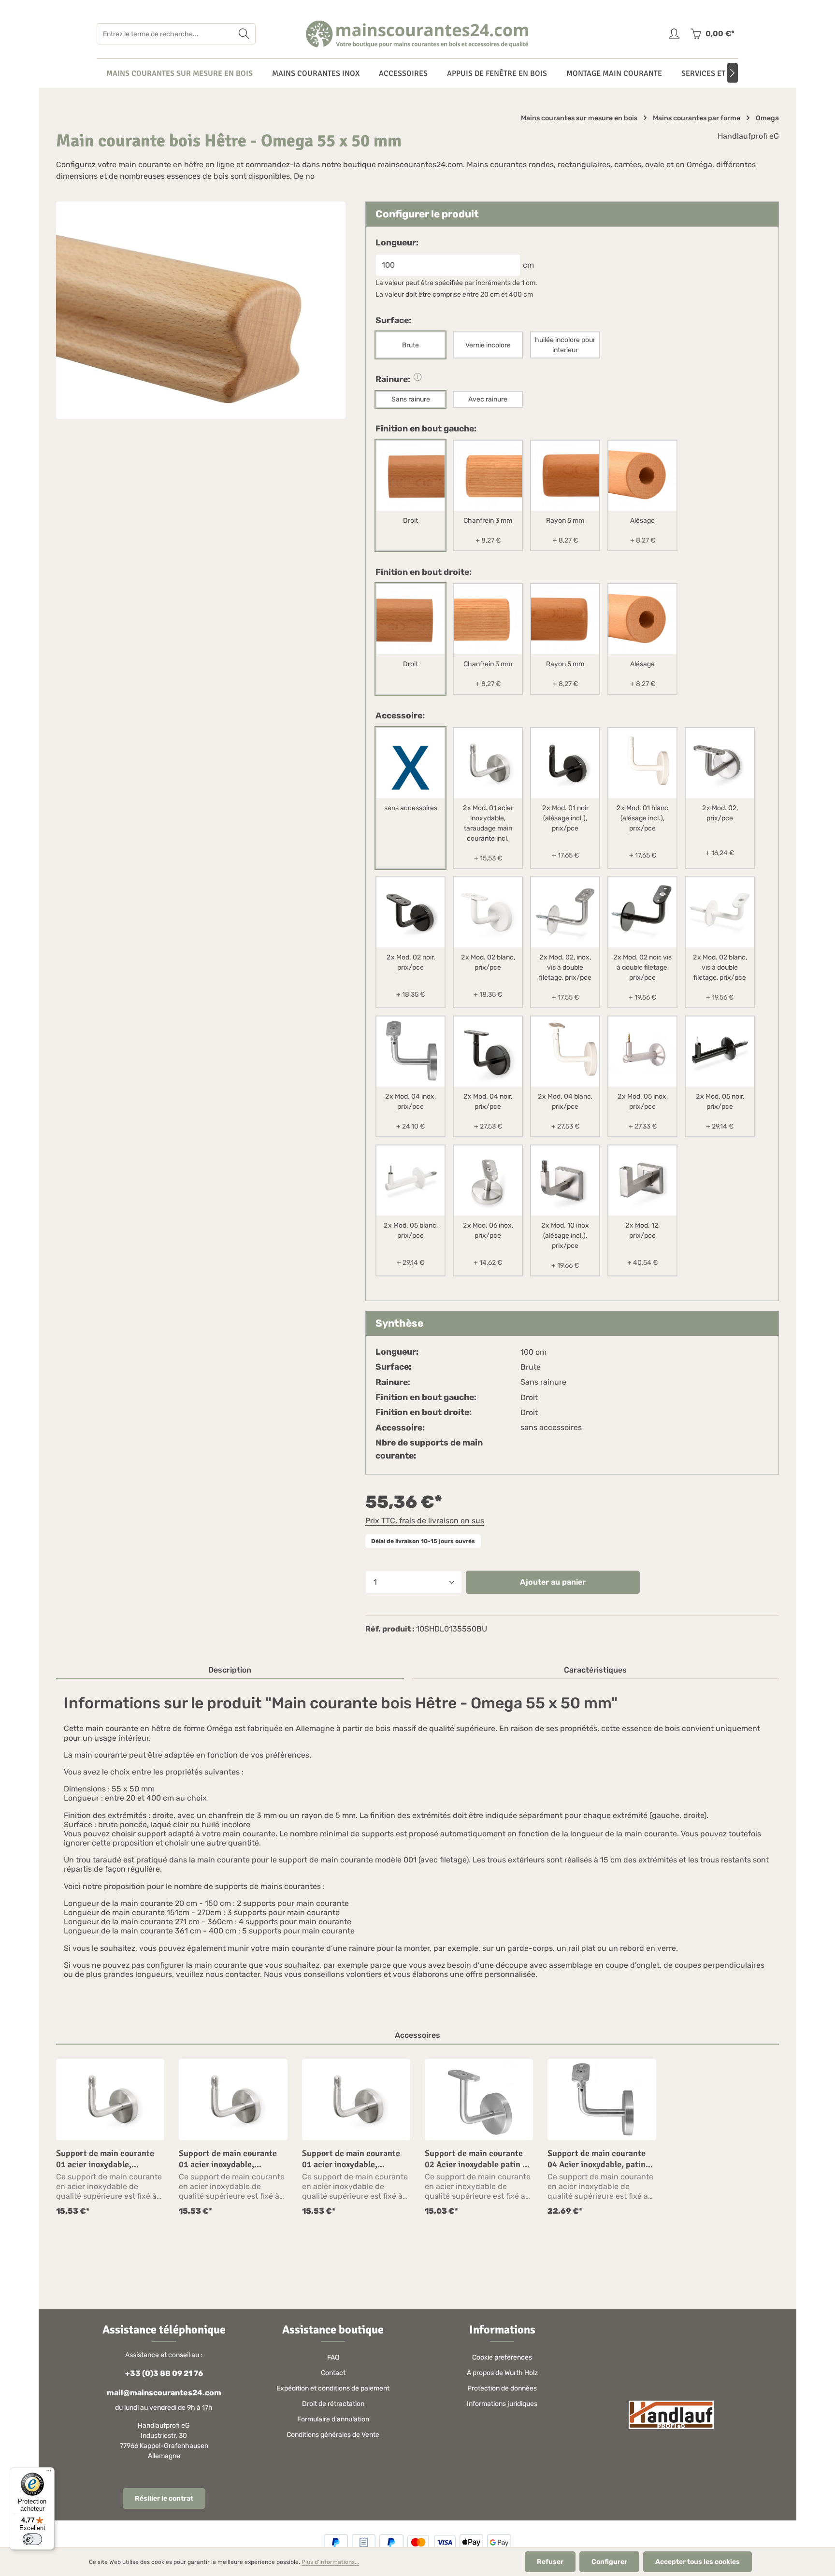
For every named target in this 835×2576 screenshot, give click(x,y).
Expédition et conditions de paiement (333, 2388)
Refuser (550, 2562)
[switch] (32, 2539)
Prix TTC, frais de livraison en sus (425, 1521)
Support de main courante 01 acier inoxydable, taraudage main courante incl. (105, 2159)
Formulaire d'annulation (333, 2419)
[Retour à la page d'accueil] (418, 34)
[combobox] (165, 34)
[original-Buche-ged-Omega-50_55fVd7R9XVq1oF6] (201, 310)
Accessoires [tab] (417, 2035)
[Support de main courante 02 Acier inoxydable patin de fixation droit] (479, 2100)
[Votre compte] (674, 34)
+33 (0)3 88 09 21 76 (164, 2373)
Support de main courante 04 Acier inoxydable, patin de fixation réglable (597, 2159)
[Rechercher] (244, 34)
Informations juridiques (502, 2404)
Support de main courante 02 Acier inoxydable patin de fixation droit (478, 2159)
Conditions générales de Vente (333, 2435)
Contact (333, 2373)
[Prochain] (733, 73)
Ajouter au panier (553, 1582)
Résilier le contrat (164, 2498)
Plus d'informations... (330, 2562)
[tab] (230, 1671)
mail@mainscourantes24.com (164, 2393)
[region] (417, 2138)
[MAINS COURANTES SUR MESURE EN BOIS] (180, 73)
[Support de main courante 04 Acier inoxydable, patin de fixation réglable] (602, 2100)
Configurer (609, 2562)
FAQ (333, 2357)
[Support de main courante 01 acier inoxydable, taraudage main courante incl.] (110, 2100)
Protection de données (502, 2388)
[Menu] (49, 2473)
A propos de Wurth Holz (502, 2373)
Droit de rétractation (333, 2404)
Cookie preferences (502, 2357)
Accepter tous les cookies (698, 2562)
